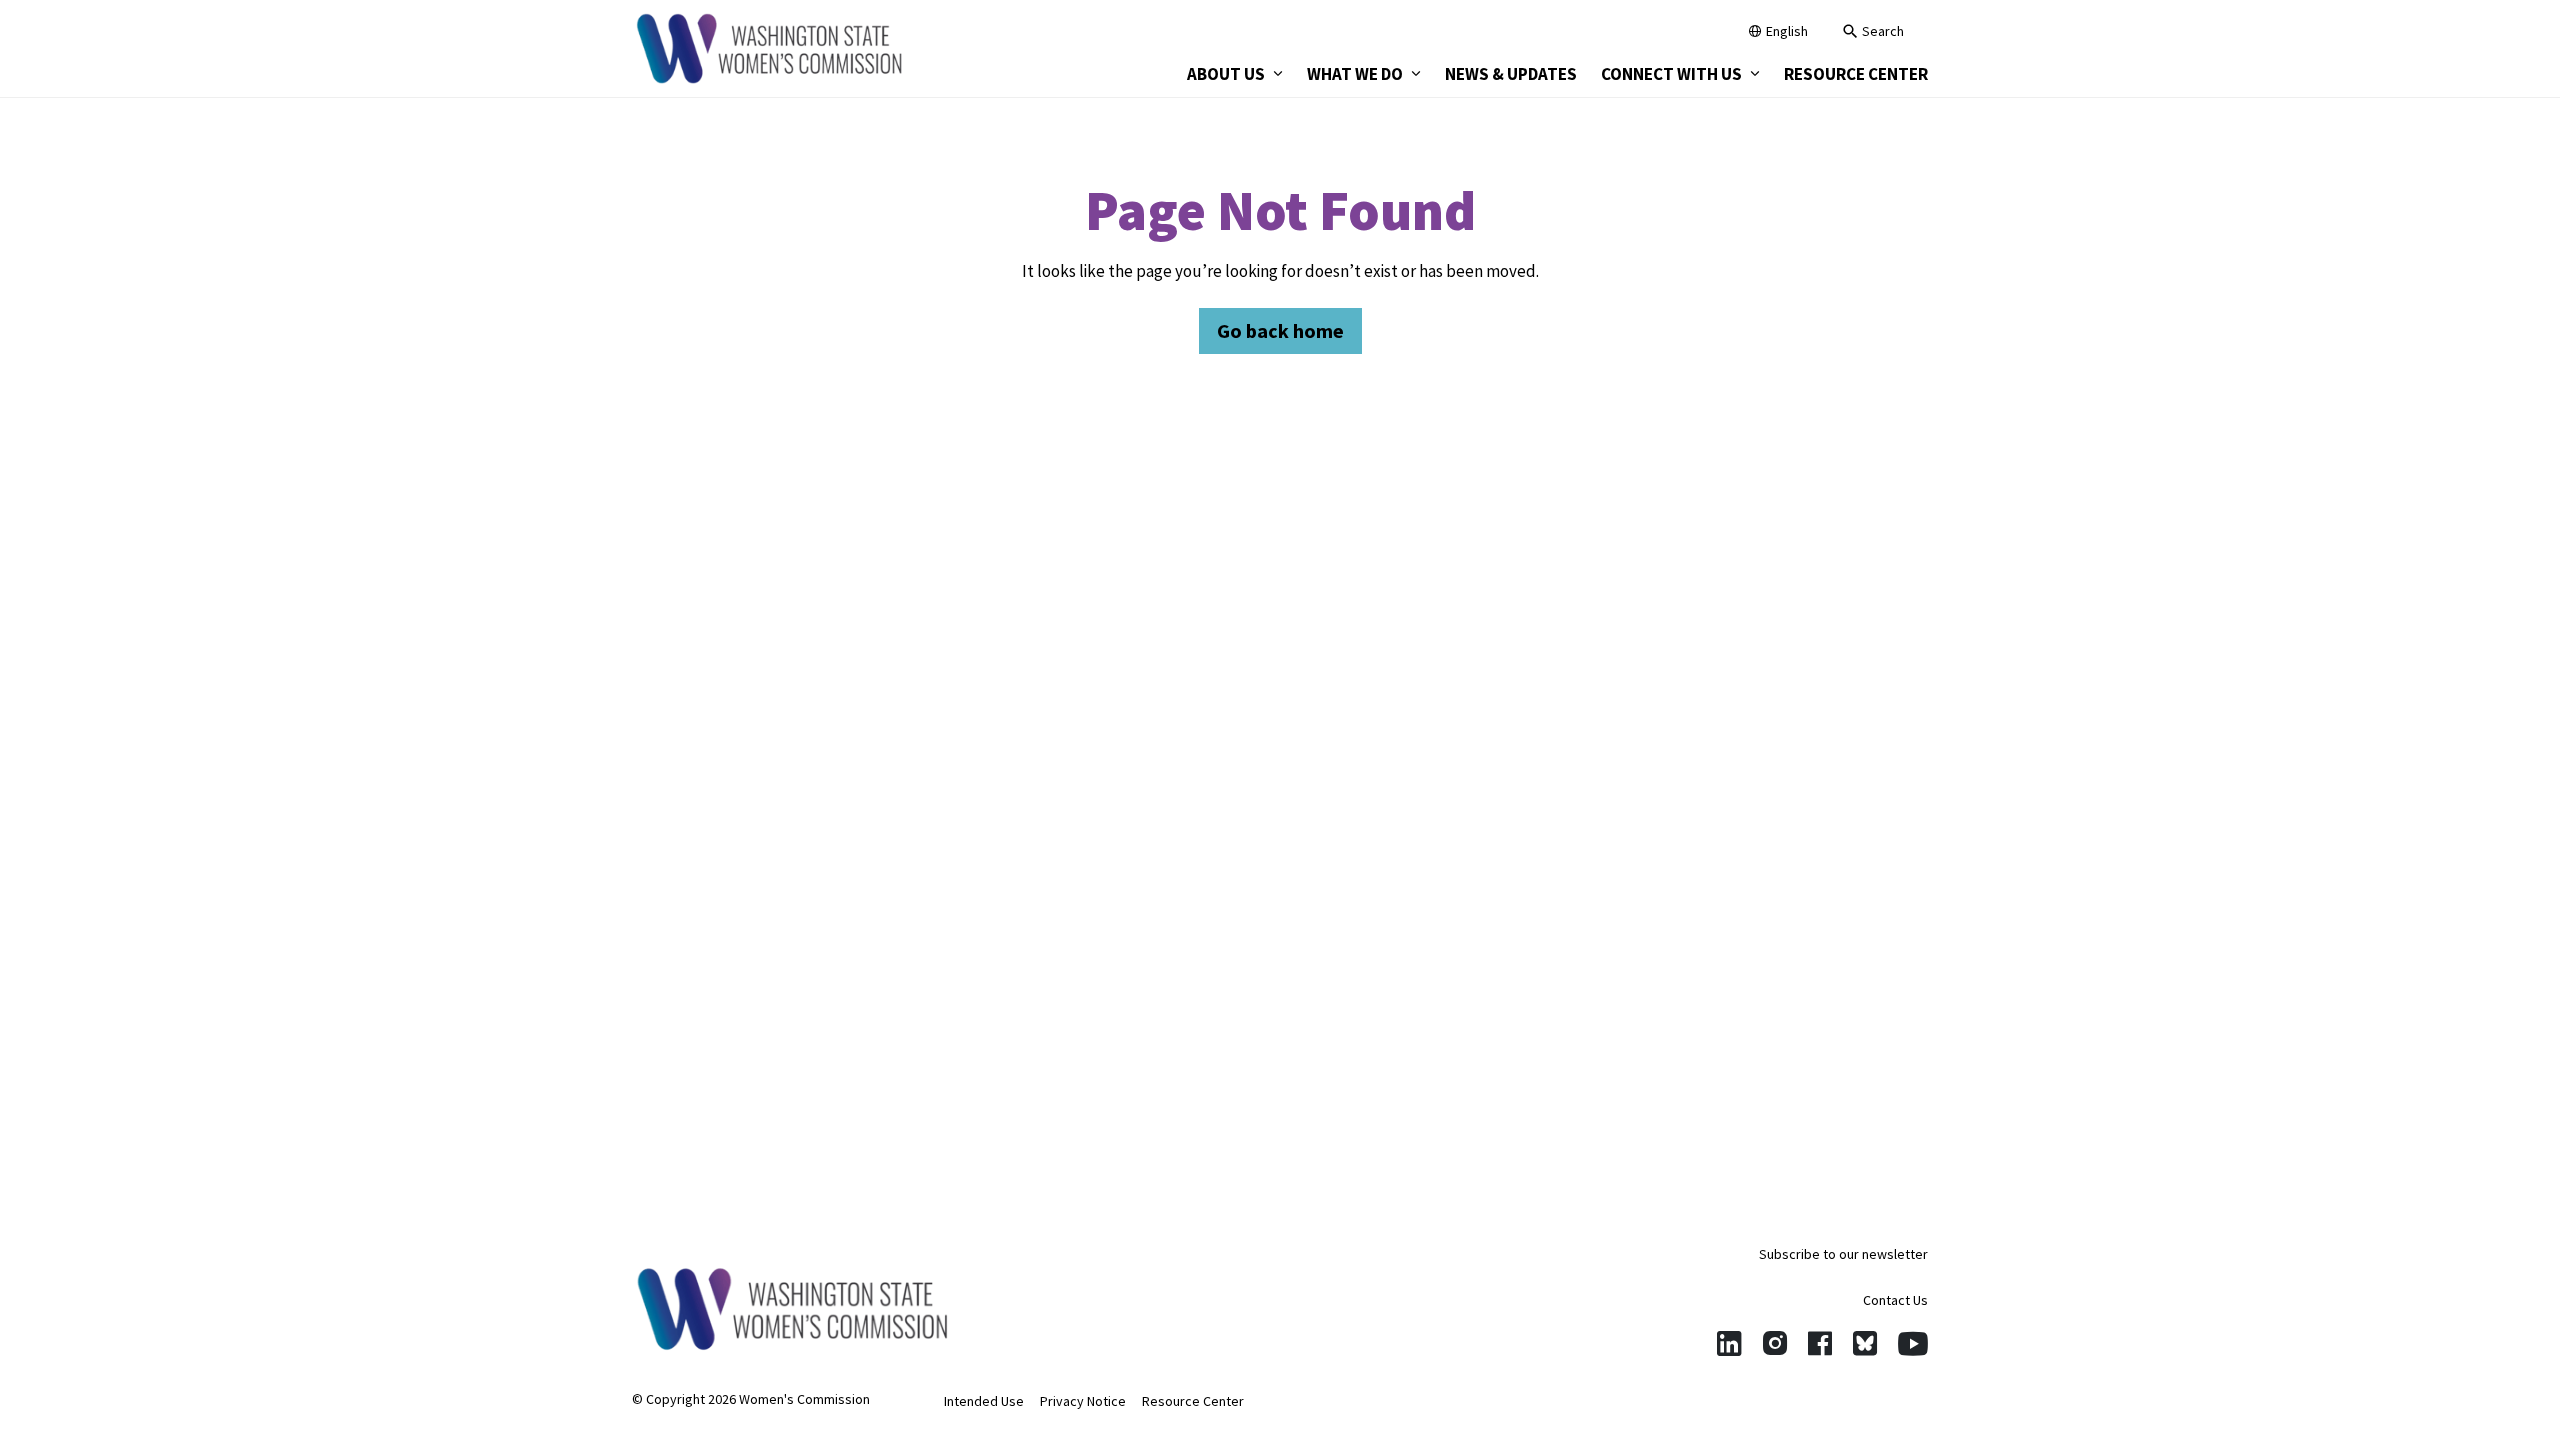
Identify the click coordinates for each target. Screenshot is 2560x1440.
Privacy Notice (1083, 1401)
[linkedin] (1729, 1343)
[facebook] (1820, 1343)
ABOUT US (1226, 74)
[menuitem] (1235, 74)
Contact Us (1895, 1300)
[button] (1873, 33)
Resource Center (1193, 1401)
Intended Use (984, 1401)
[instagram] (1775, 1343)
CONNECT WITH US (1671, 74)
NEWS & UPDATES (1511, 74)
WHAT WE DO (1355, 74)
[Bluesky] (1865, 1343)
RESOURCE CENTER (1856, 74)
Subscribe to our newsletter (1843, 1254)
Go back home (1280, 330)
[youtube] (1913, 1343)
